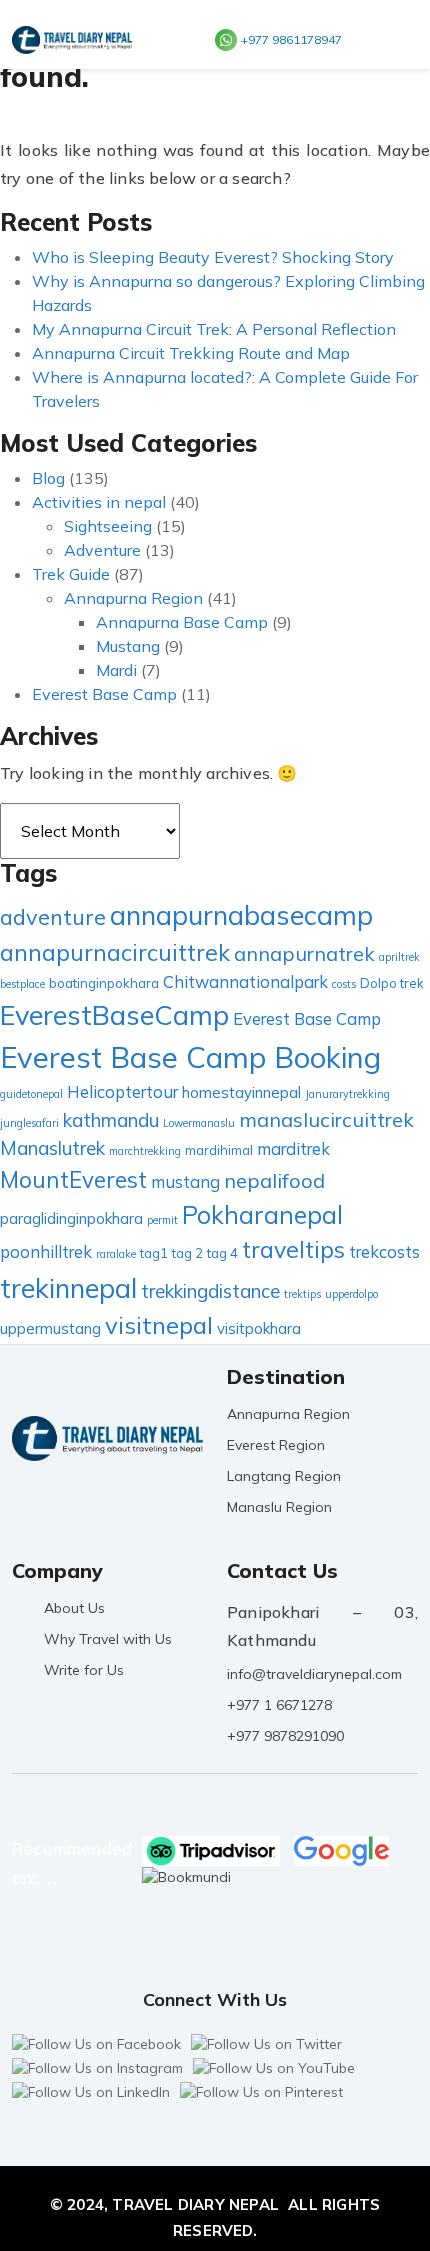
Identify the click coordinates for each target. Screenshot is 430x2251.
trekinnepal (68, 1288)
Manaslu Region (279, 1507)
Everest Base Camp (104, 694)
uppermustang (50, 1328)
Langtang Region (284, 1476)
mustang (185, 1181)
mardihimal (219, 1150)
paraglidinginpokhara (71, 1218)
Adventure (102, 550)
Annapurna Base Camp (182, 622)
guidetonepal (31, 1094)
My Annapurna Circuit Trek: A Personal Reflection (214, 329)
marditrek (293, 1148)
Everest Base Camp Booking (190, 1057)
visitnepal (159, 1325)
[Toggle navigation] (389, 39)
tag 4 (222, 1253)
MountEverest (73, 1179)
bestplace (22, 984)
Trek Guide (71, 574)
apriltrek (399, 957)
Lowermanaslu (199, 1123)
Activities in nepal (99, 502)
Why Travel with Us (108, 1639)
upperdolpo (351, 1294)
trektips (302, 1294)
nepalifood (274, 1180)
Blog (48, 478)
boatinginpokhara (104, 983)
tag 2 (187, 1253)
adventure (53, 916)
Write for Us (84, 1670)
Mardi (116, 670)
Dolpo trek (392, 983)
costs (344, 984)
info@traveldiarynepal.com (314, 1674)
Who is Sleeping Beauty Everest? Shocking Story (213, 257)
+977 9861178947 (291, 39)
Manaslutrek (52, 1148)
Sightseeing (108, 526)
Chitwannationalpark (245, 981)
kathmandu (111, 1120)
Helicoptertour (122, 1091)
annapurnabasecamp (241, 915)
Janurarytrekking (347, 1094)
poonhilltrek (46, 1251)
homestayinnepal (241, 1092)
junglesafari (29, 1123)
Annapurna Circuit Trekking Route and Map (191, 353)
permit (162, 1220)
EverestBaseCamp (114, 1015)
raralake (116, 1254)
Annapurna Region (133, 598)
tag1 (154, 1253)
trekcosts (384, 1251)
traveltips (293, 1249)
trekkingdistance (210, 1291)
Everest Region (276, 1445)
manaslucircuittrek (326, 1119)
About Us (74, 1608)
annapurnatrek (304, 953)
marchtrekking (145, 1151)
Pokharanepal (262, 1214)
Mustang (128, 646)
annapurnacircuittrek (115, 952)
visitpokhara (259, 1328)
